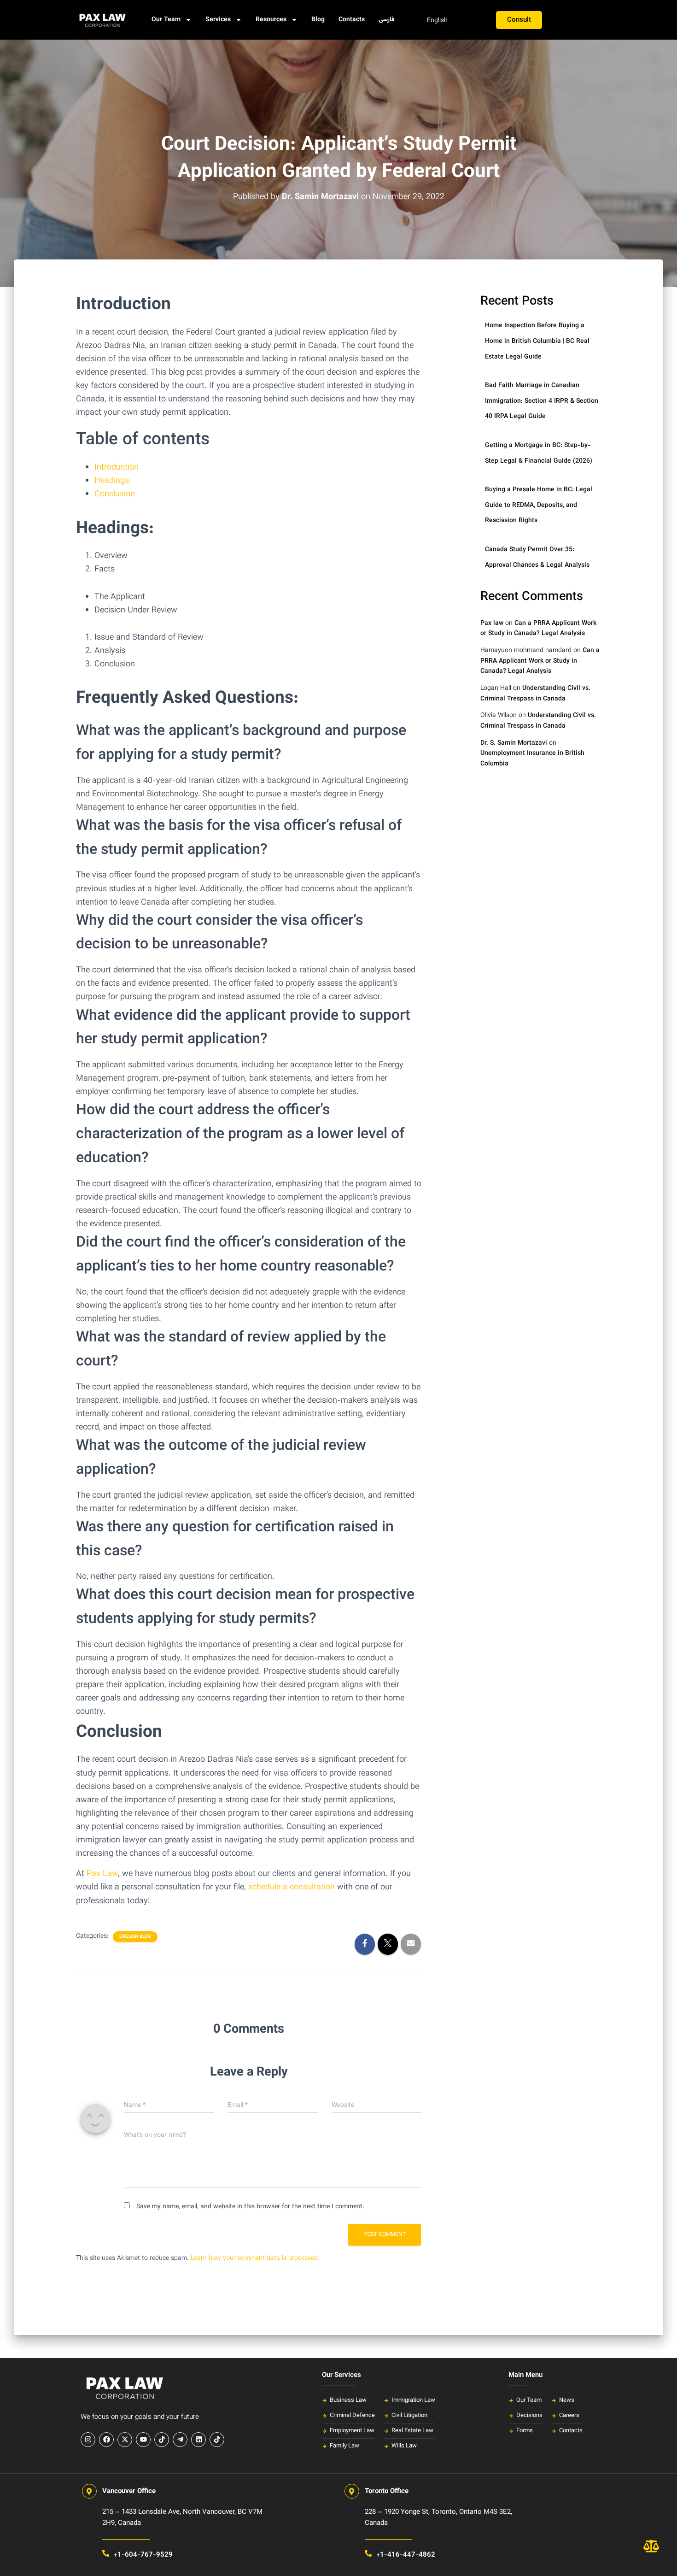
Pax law (492, 623)
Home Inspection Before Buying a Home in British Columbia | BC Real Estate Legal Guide (537, 341)
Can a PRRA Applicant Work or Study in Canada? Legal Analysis (538, 629)
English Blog (135, 1937)
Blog (318, 20)
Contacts (352, 20)
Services (218, 20)
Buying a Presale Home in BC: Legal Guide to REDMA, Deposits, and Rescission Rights (539, 505)
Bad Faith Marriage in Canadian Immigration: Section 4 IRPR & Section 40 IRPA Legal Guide (542, 401)
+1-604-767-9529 (143, 2555)
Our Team (166, 20)
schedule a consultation (293, 1888)
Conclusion (115, 494)
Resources (271, 20)
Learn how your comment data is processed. (255, 2258)
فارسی (387, 20)
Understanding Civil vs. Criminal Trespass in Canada (535, 694)
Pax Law (102, 1874)
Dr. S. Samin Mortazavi (514, 743)
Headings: (113, 481)
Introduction (117, 468)
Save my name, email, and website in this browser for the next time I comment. (250, 2207)
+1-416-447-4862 (406, 2555)
